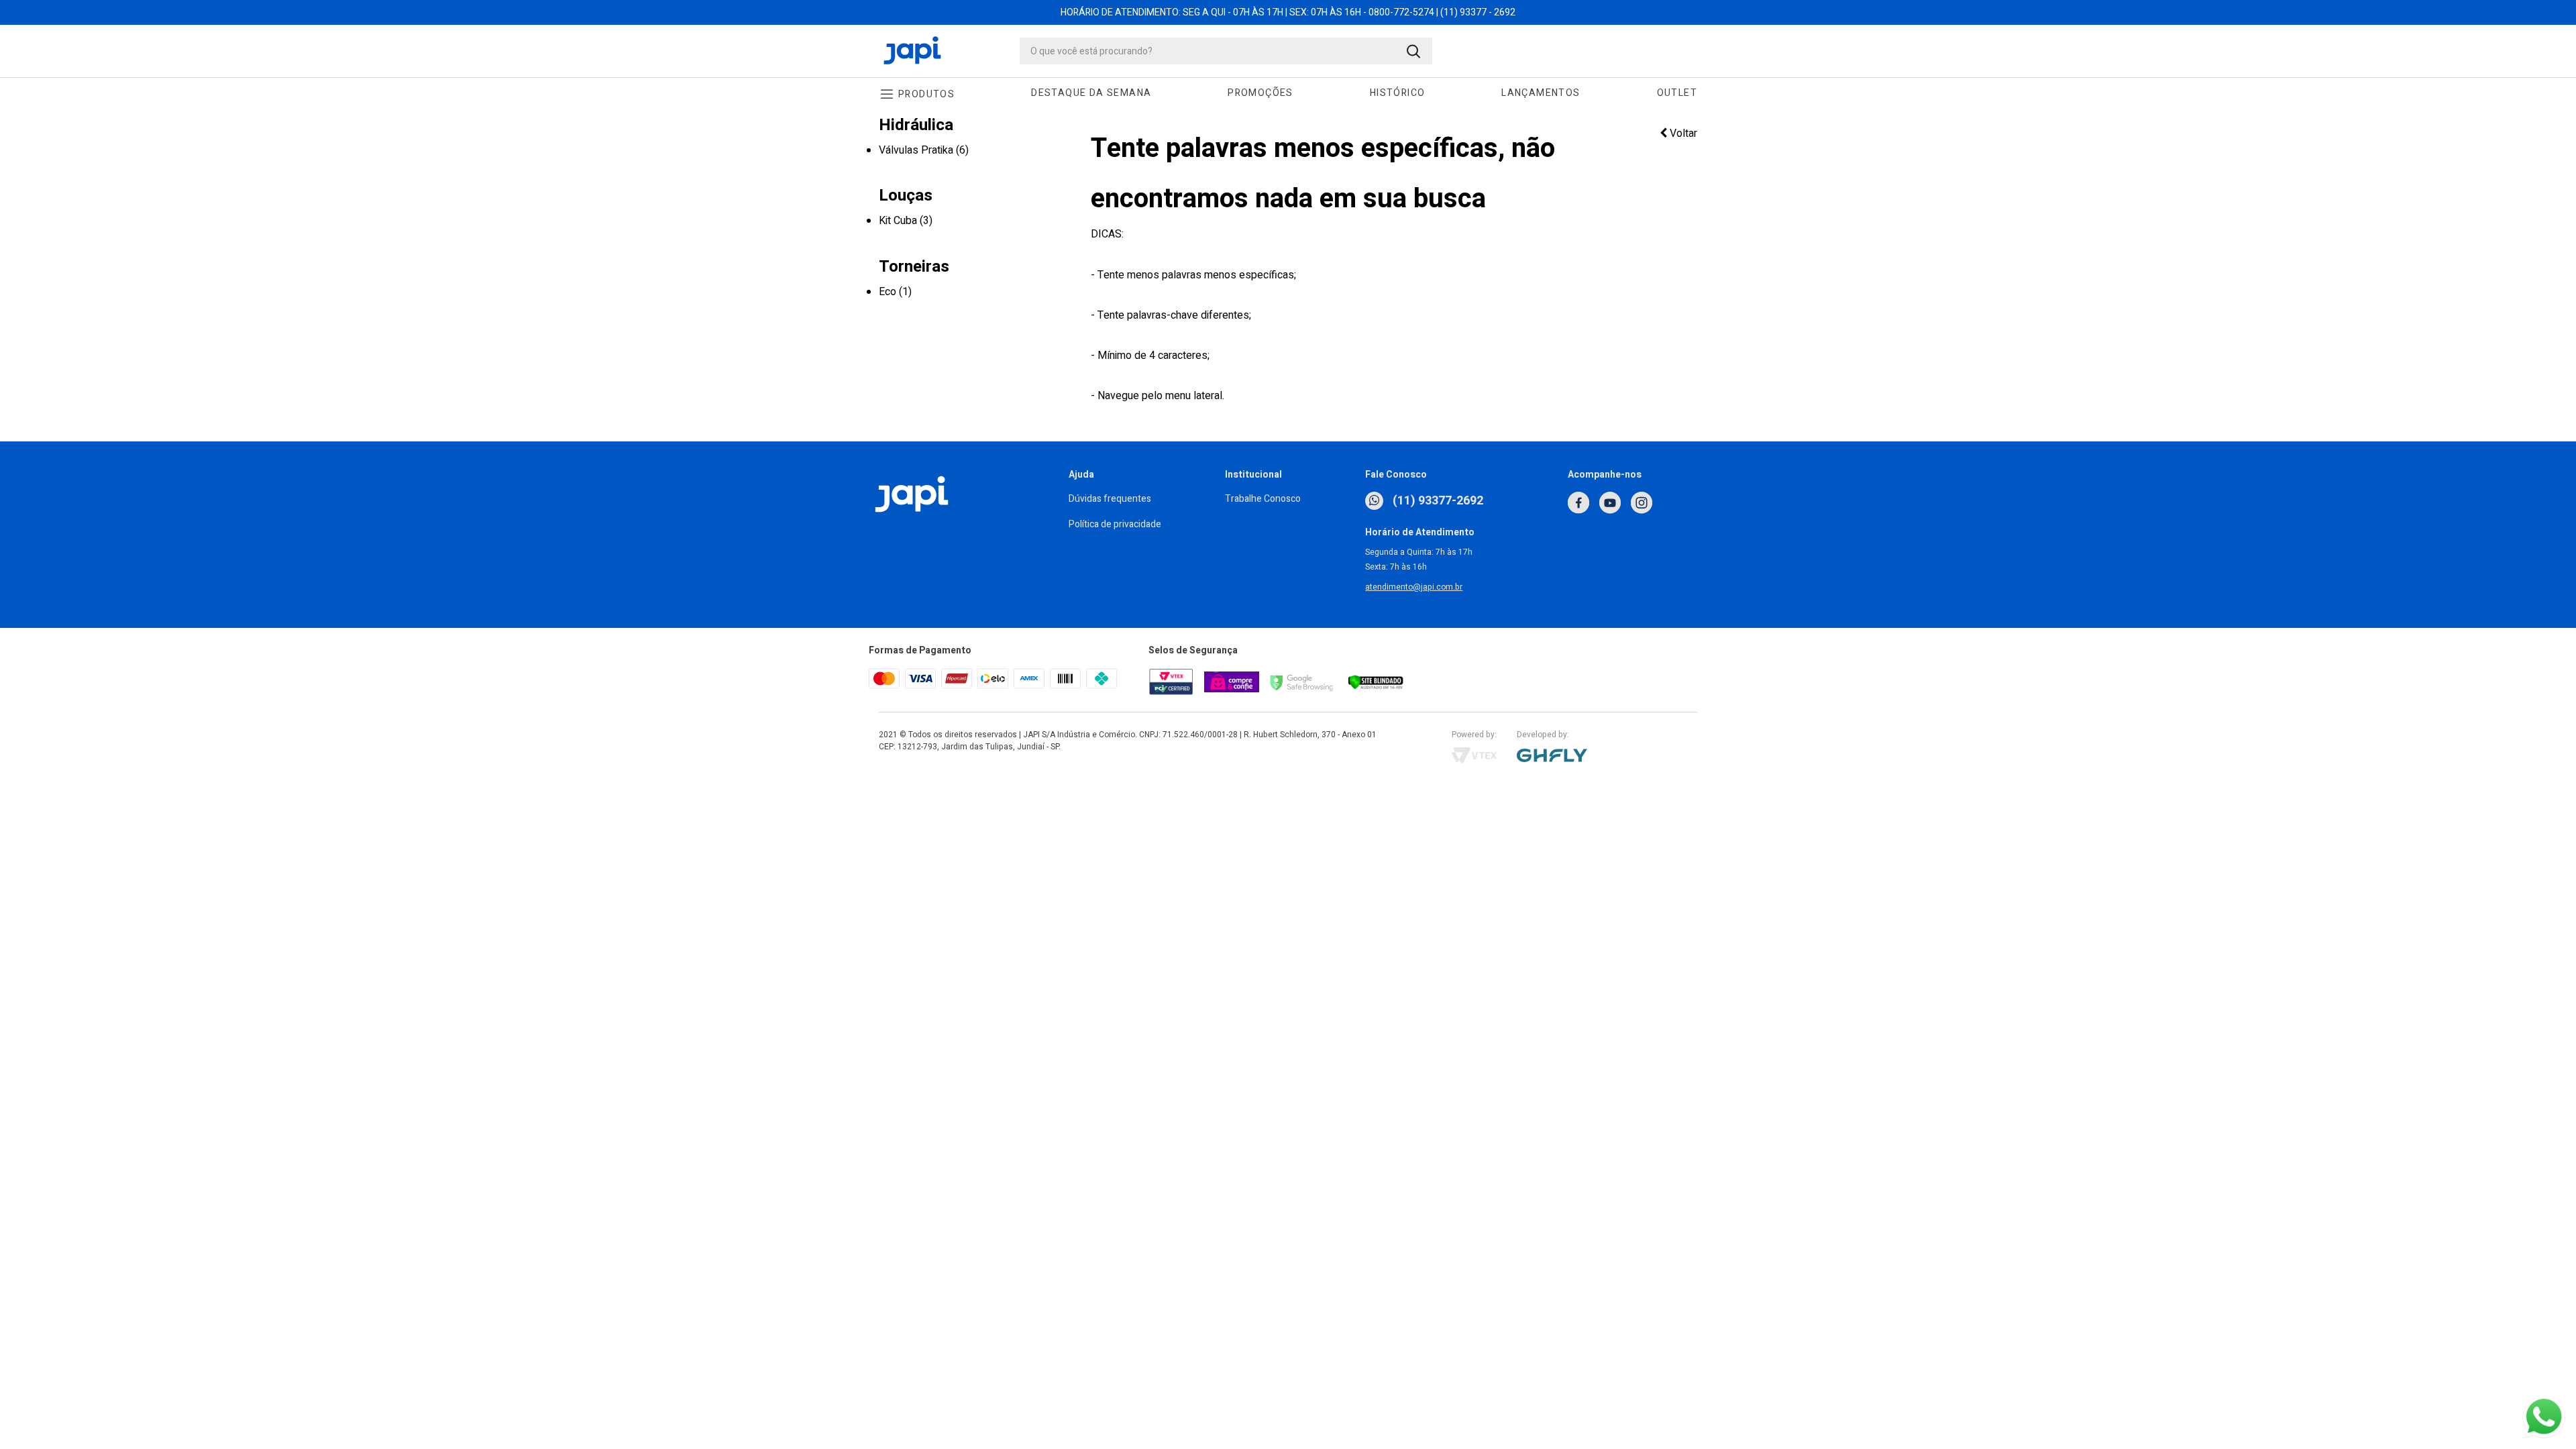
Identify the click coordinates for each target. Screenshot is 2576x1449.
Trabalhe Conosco (1263, 499)
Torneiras (914, 267)
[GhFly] (1607, 755)
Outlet (1677, 93)
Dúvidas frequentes (1110, 499)
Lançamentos (1541, 93)
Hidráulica (916, 125)
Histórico (1398, 93)
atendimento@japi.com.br (1414, 587)
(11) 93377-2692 (1437, 501)
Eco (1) (895, 292)
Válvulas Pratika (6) (924, 150)
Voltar (1682, 133)
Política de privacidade (1115, 524)
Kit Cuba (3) (906, 221)
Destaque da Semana (1091, 93)
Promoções (1260, 93)
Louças (906, 196)
